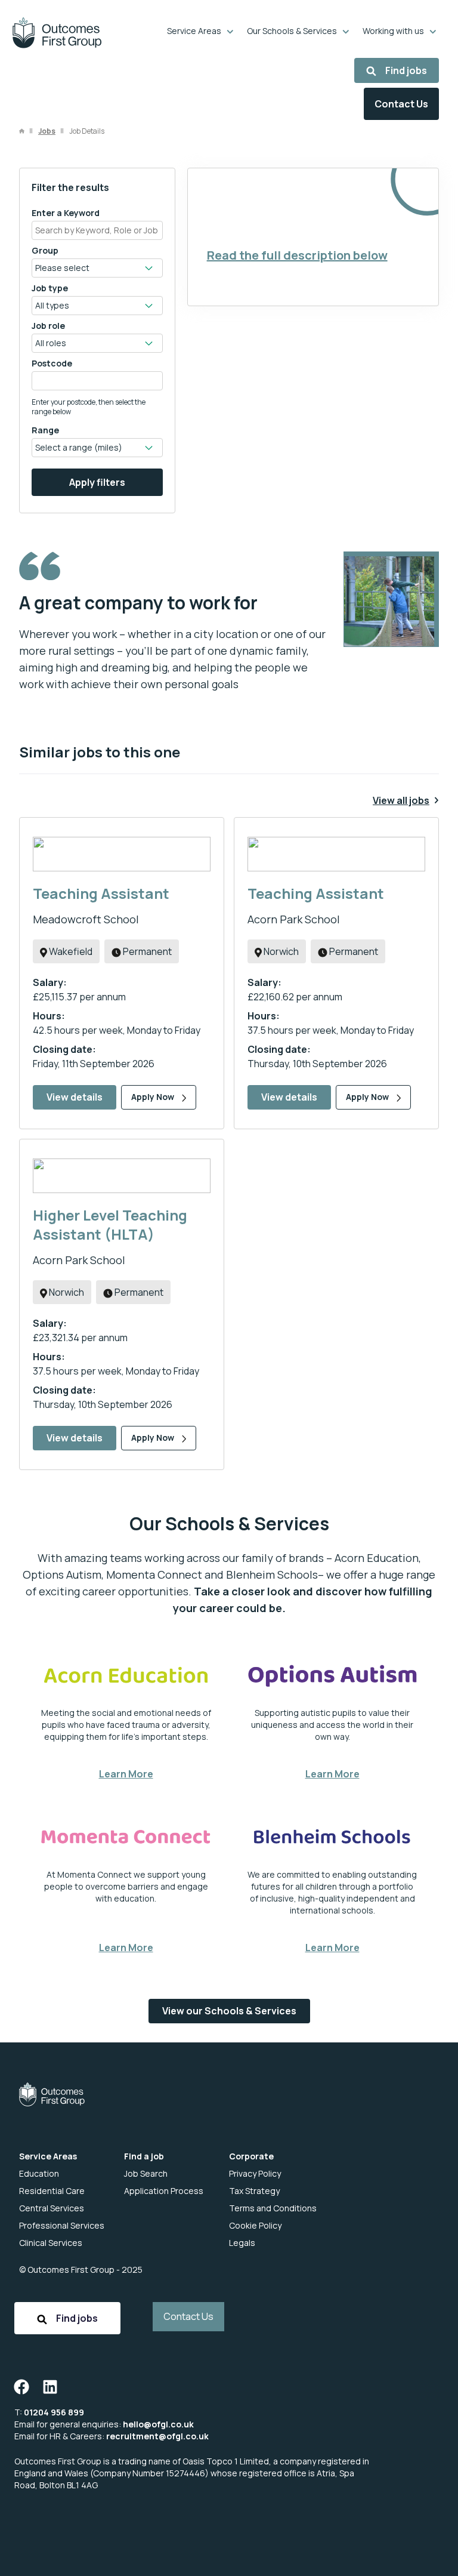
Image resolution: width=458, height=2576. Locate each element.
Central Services (52, 2208)
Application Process (164, 2191)
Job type (50, 288)
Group (45, 250)
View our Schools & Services (229, 2011)
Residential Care (52, 2191)
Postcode (52, 363)
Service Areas (194, 31)
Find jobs (406, 70)
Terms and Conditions (273, 2208)
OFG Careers (57, 33)
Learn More (126, 1774)
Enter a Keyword (66, 213)
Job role (48, 326)
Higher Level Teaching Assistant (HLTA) (110, 1224)
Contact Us (401, 104)
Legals (242, 2243)
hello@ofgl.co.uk (158, 2424)
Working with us (393, 31)
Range (45, 430)
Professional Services (62, 2225)
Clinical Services (51, 2243)
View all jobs (401, 800)
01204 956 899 (54, 2412)
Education (39, 2173)
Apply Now (154, 1097)
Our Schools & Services (292, 31)
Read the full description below (297, 255)
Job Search (146, 2173)
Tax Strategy (254, 2191)
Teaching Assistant (101, 893)
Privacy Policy (255, 2173)
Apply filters (97, 482)
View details (75, 1097)
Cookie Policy (255, 2225)
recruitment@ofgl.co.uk (157, 2436)
